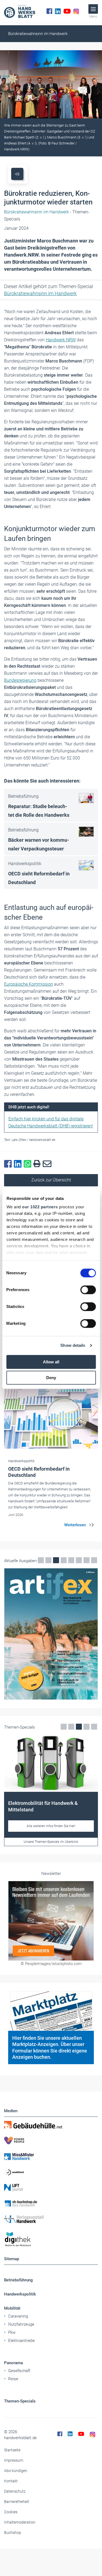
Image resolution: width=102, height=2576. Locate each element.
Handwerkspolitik (20, 2294)
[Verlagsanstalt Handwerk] (51, 2219)
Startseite (12, 2450)
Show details (73, 1345)
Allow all (51, 1362)
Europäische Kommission (29, 984)
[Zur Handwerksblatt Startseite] (20, 11)
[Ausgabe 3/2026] (51, 1634)
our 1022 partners (40, 1207)
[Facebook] (49, 11)
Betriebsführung (18, 2280)
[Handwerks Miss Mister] (51, 2156)
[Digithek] (51, 2239)
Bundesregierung (20, 680)
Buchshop (13, 2533)
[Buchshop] (51, 2203)
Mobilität (12, 2308)
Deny (51, 1378)
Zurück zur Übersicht (51, 1180)
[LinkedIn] (58, 11)
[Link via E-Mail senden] (48, 1164)
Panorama (13, 2363)
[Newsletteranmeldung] (51, 1921)
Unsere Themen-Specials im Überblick (51, 1842)
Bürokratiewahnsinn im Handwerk (38, 34)
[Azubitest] (51, 2172)
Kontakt (11, 2481)
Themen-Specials (20, 2401)
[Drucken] (38, 1164)
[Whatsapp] (29, 1164)
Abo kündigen (16, 2471)
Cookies (11, 2512)
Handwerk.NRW (61, 340)
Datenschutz (15, 2491)
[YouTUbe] (67, 11)
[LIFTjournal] (51, 2188)
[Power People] (51, 2140)
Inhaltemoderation (20, 2522)
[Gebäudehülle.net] (51, 2125)
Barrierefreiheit (17, 2502)
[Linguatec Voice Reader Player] (17, 174)
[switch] (88, 1290)
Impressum (14, 2460)
